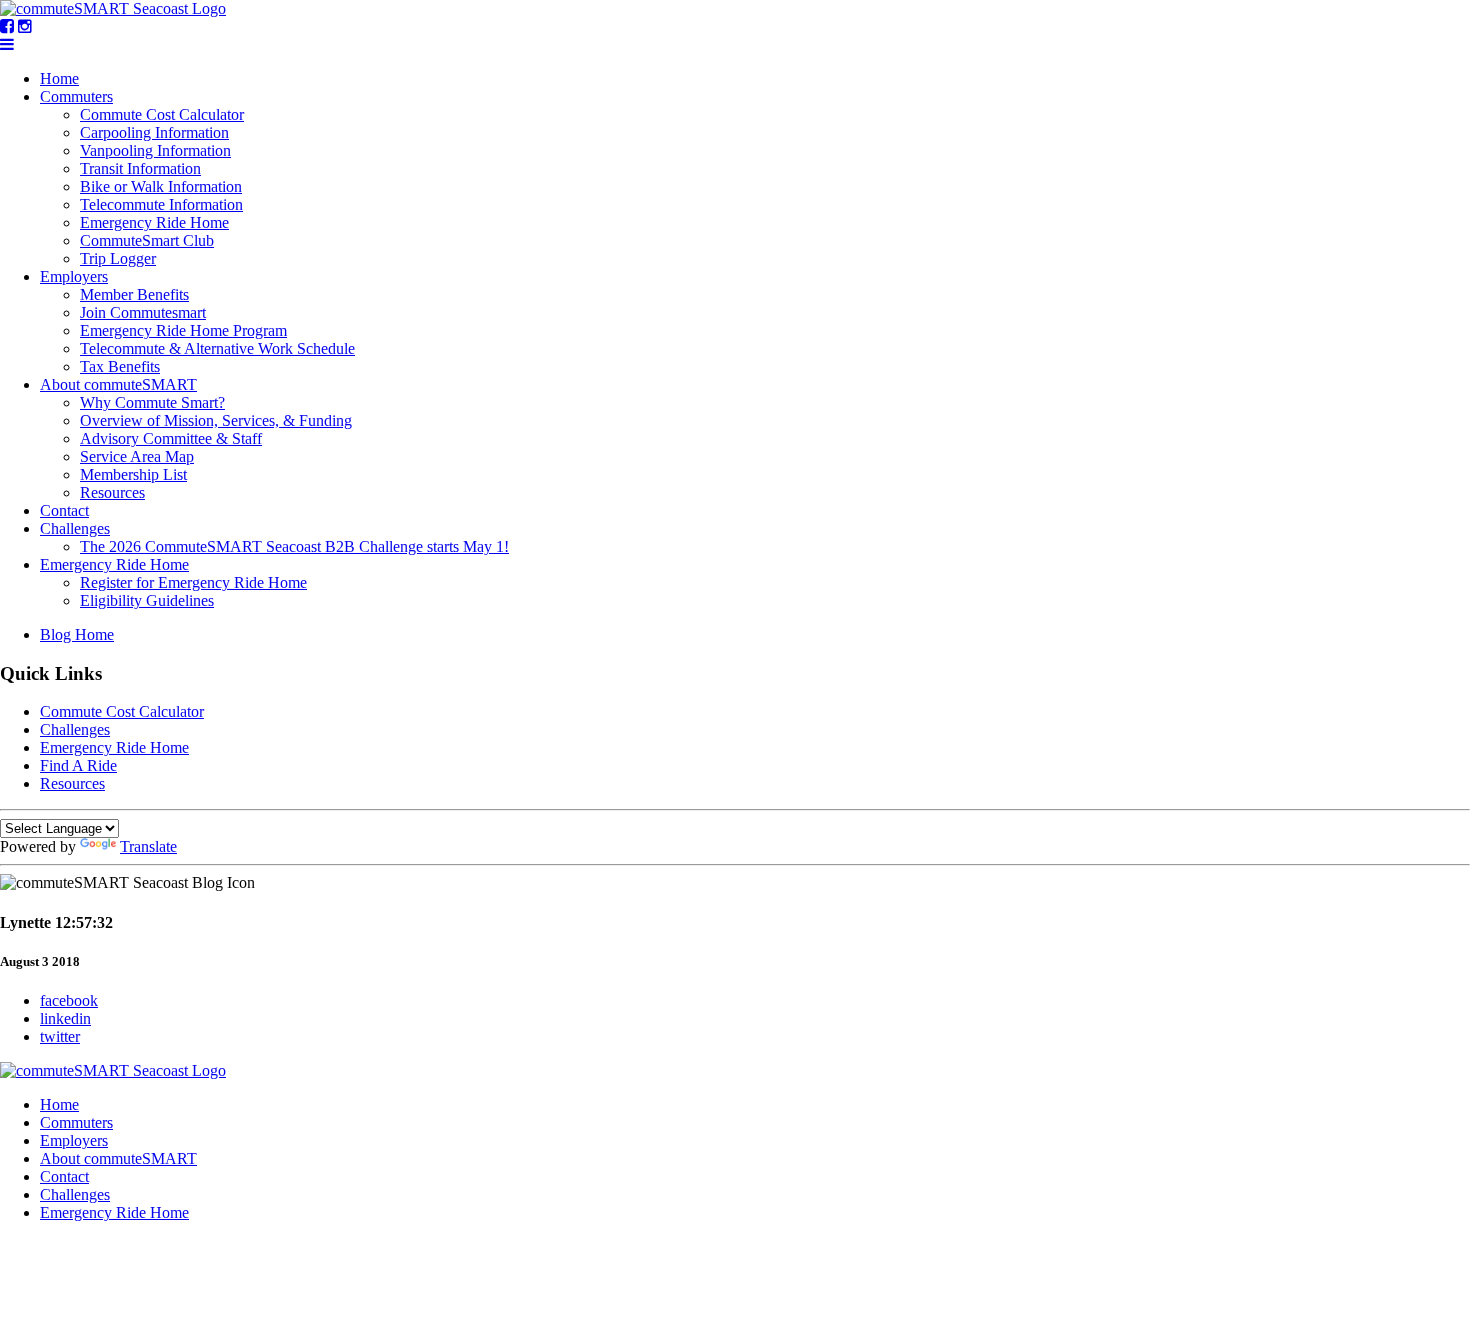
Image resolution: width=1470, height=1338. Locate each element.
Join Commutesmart (143, 312)
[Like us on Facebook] (7, 26)
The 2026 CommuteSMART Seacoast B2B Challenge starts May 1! (294, 546)
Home (59, 78)
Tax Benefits (120, 366)
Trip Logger (118, 258)
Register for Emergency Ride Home (193, 582)
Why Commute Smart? (152, 402)
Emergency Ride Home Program (183, 330)
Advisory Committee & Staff (171, 438)
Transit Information (140, 168)
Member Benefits (134, 294)
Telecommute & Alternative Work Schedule (217, 348)
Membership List (133, 474)
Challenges (75, 528)
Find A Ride (78, 765)
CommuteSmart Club (147, 240)
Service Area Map (137, 456)
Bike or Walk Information (161, 186)
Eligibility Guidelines (147, 600)
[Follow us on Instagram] (25, 26)
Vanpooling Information (155, 150)
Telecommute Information (161, 204)
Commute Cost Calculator (162, 114)
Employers (74, 276)
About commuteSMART (118, 384)
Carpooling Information (154, 132)
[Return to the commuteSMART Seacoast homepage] (113, 8)
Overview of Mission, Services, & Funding (216, 420)
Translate (148, 846)
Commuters (76, 96)
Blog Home (77, 634)
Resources (112, 492)
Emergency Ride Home (154, 222)
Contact (64, 510)
